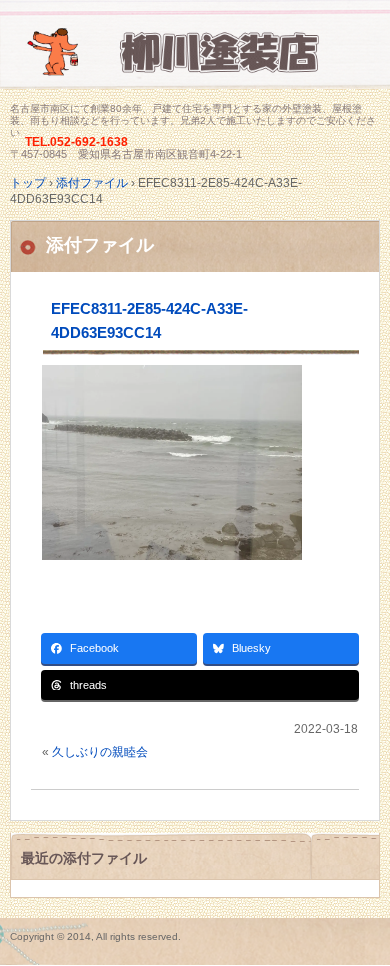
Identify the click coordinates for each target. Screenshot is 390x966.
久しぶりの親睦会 (100, 752)
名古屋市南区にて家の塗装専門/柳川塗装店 (195, 62)
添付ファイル (100, 245)
